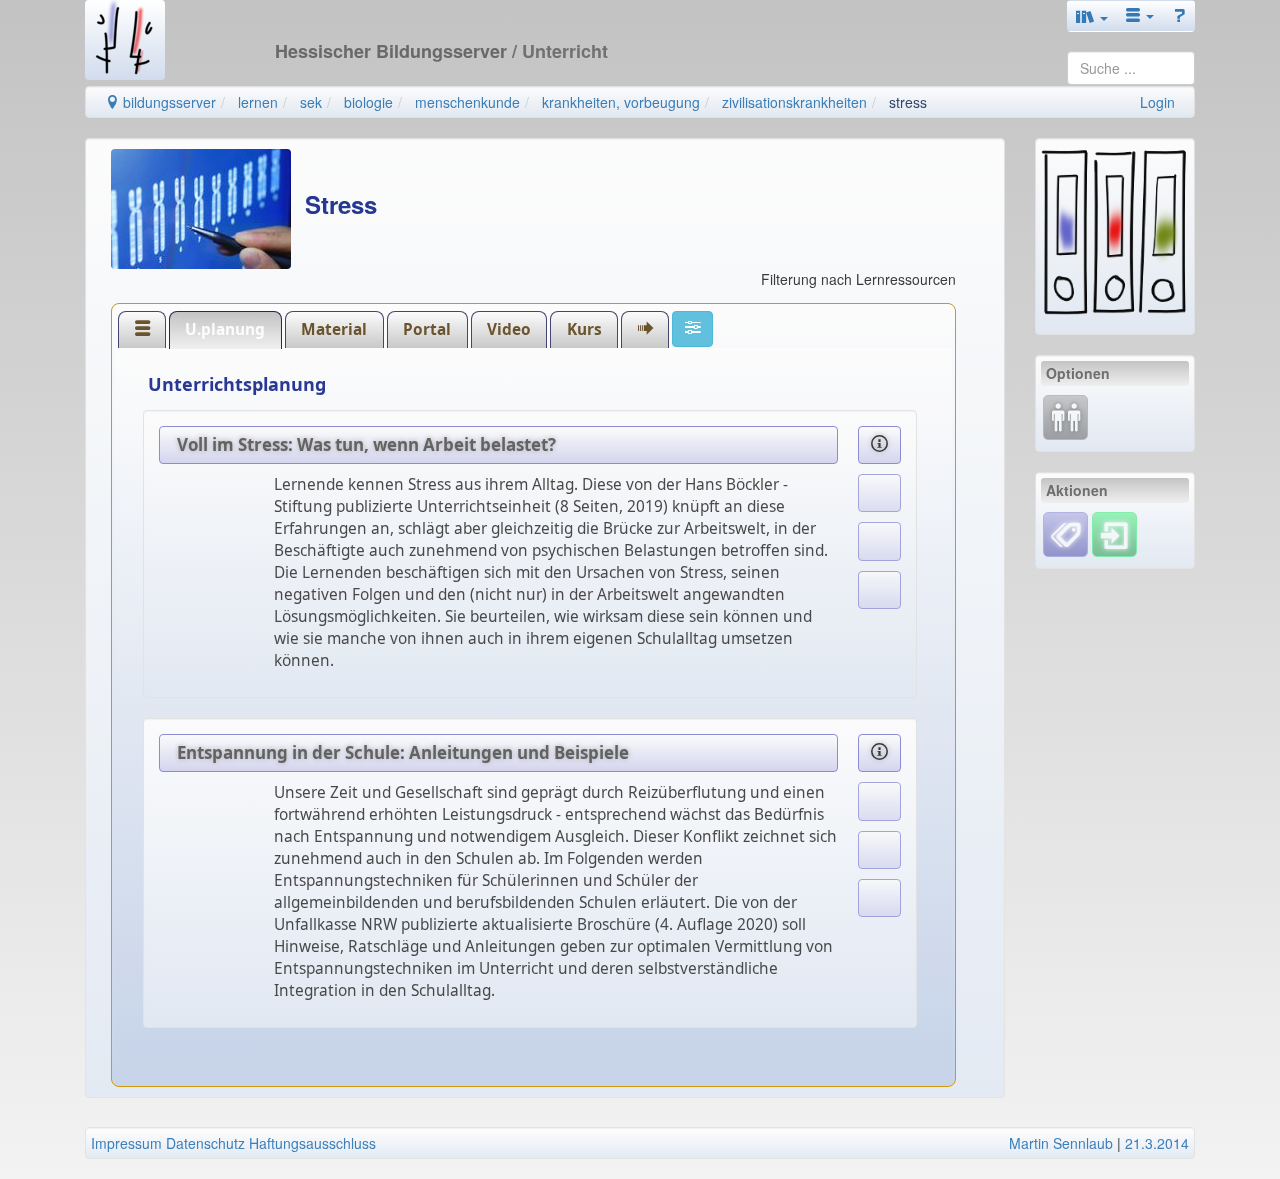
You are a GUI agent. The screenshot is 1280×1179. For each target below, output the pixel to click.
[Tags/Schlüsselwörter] (1065, 534)
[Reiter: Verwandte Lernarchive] (645, 329)
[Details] (880, 445)
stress (908, 102)
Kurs (584, 329)
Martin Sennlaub (1061, 1143)
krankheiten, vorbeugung (621, 102)
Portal (427, 329)
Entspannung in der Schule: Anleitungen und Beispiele (403, 752)
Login (1157, 102)
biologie (368, 102)
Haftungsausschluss (312, 1143)
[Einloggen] (1114, 532)
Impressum (126, 1143)
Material (334, 329)
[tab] (142, 329)
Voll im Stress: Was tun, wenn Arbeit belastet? (366, 444)
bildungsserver (167, 102)
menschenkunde (467, 102)
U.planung (225, 329)
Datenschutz (205, 1143)
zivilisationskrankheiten (794, 102)
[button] (1092, 16)
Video (509, 329)
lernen (258, 102)
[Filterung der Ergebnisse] (692, 329)
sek (311, 102)
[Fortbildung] (1065, 415)
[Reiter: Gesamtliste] (142, 329)
